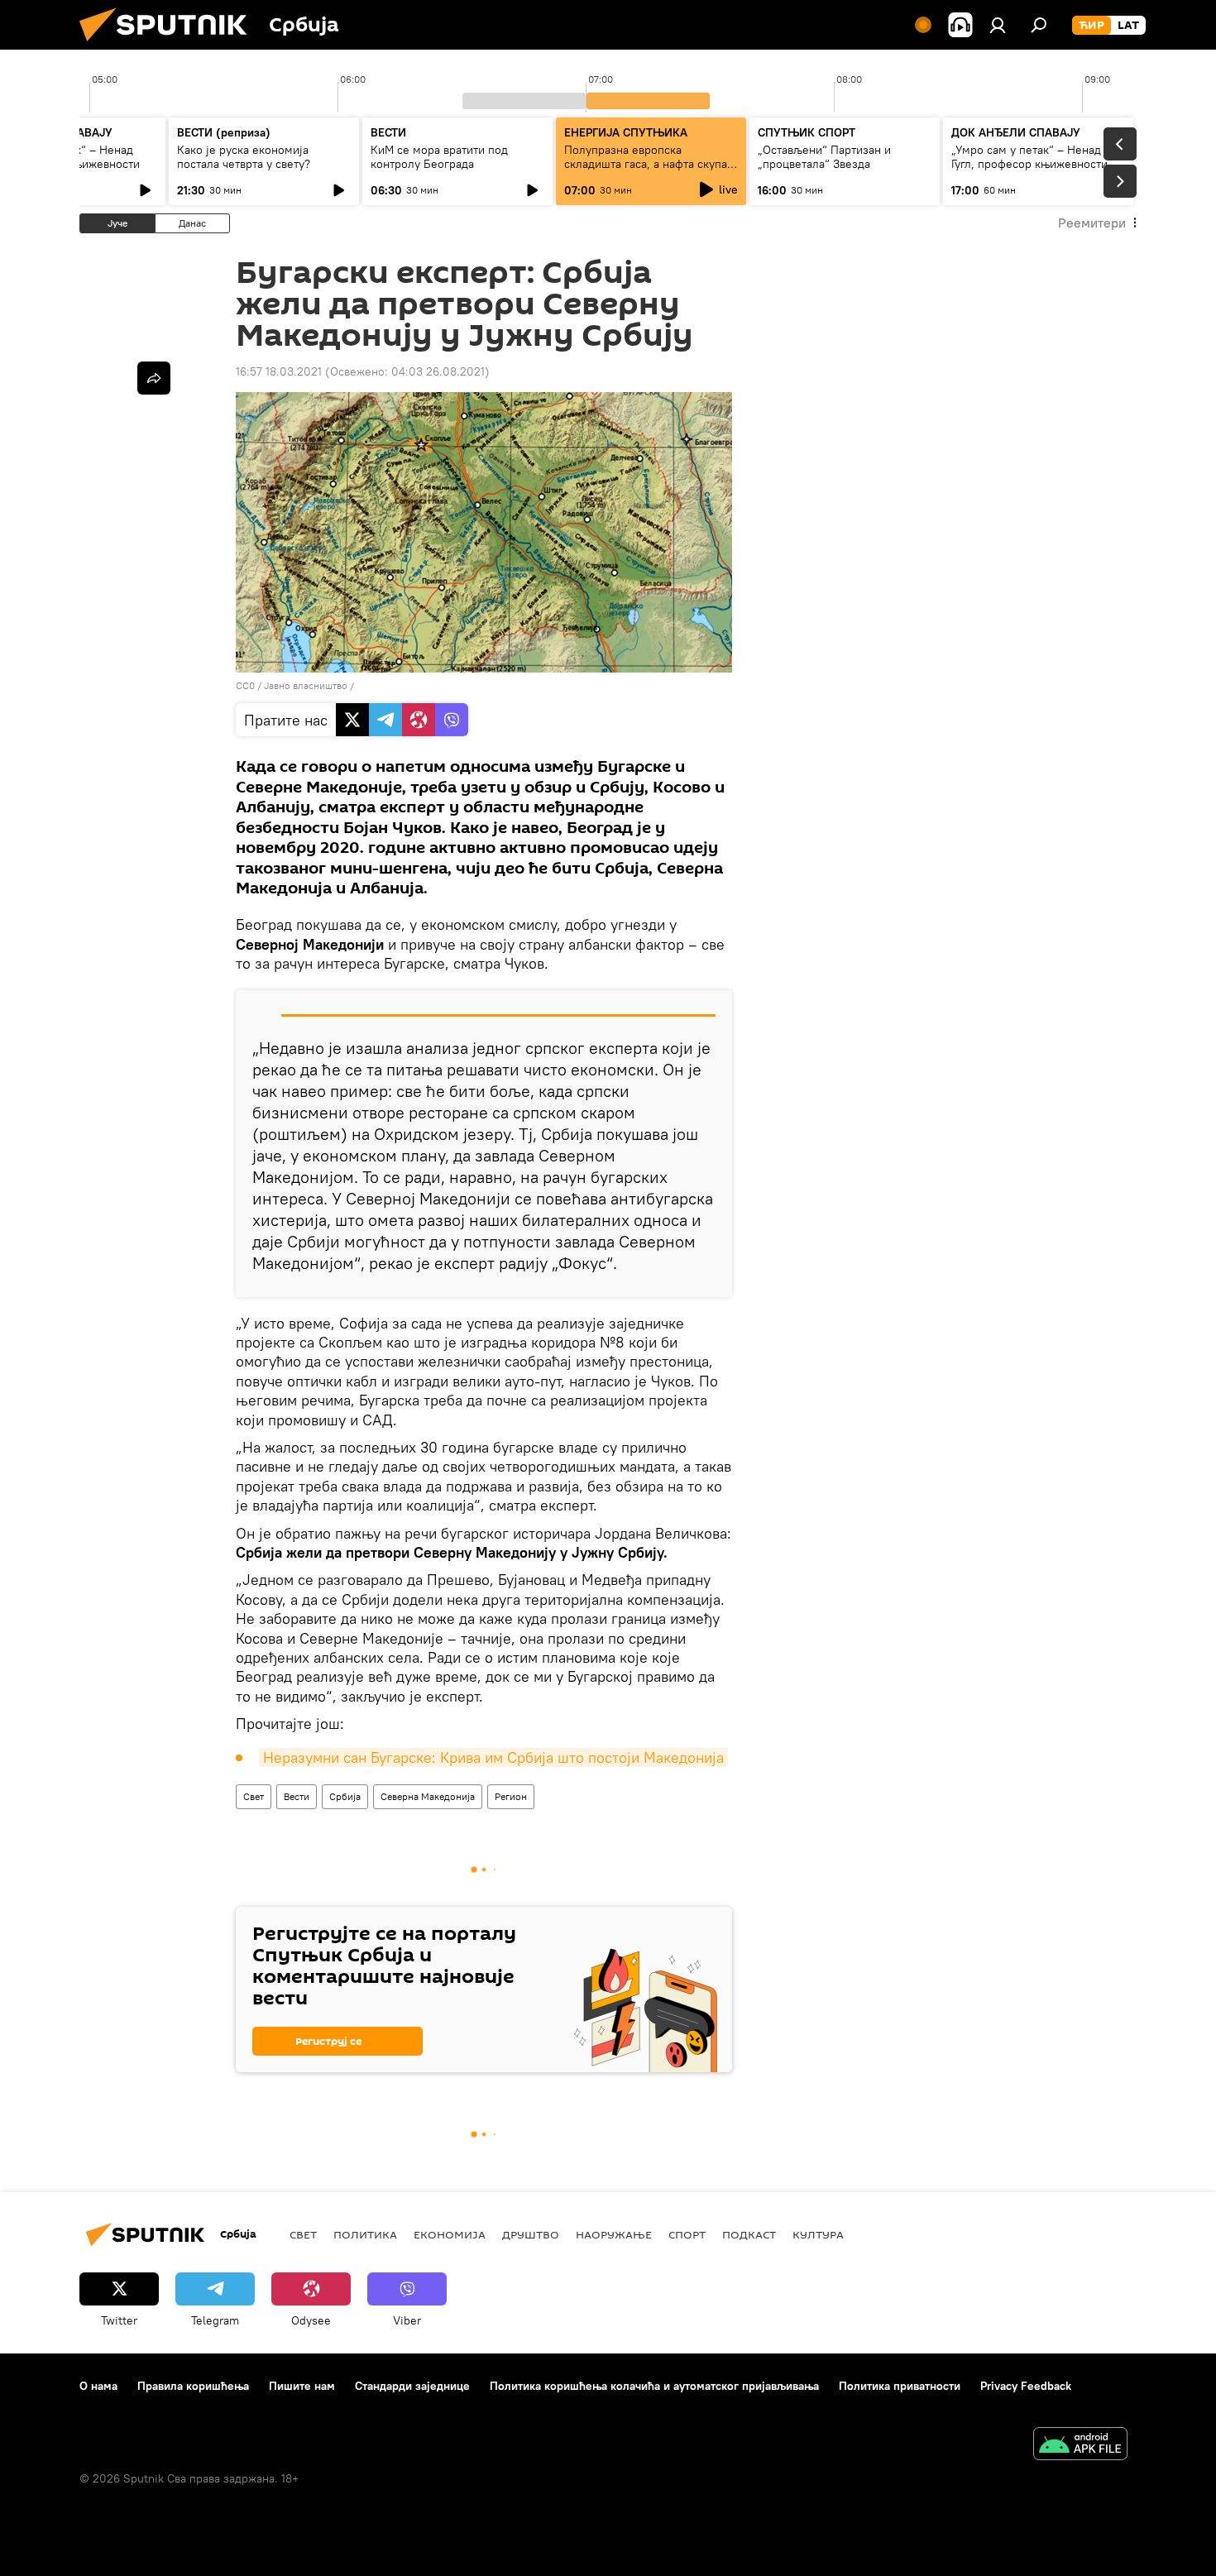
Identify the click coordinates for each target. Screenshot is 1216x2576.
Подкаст (749, 2234)
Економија (450, 2234)
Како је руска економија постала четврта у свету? (244, 157)
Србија (345, 1796)
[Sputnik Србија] (170, 45)
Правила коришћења (193, 2386)
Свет (254, 1796)
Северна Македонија (428, 1796)
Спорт (687, 2234)
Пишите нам (302, 2386)
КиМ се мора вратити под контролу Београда (439, 157)
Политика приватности (900, 2386)
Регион (511, 1796)
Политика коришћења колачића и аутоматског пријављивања (654, 2386)
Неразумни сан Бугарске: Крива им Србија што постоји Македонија (493, 1757)
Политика (365, 2234)
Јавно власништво (306, 685)
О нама (98, 2386)
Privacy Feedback (1026, 2386)
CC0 (245, 685)
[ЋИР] (1092, 26)
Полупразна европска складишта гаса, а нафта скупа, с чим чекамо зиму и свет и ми (647, 164)
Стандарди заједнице (412, 2386)
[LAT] (1128, 26)
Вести (297, 1796)
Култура (818, 2234)
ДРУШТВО (531, 2234)
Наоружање (614, 2234)
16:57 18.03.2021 (279, 371)
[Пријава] (998, 25)
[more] (154, 378)
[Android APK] (1080, 2446)
